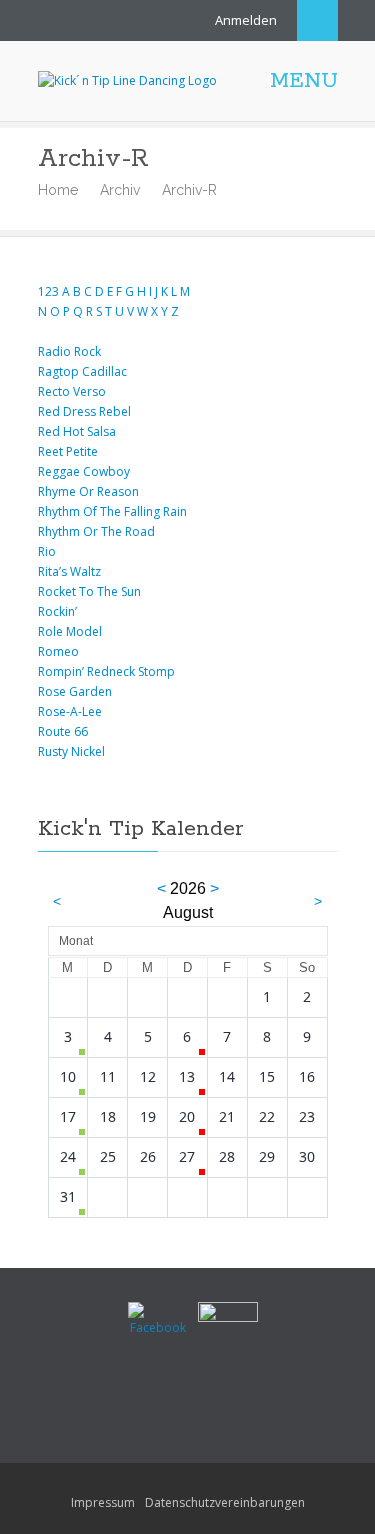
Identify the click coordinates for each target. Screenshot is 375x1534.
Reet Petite (68, 451)
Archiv (120, 190)
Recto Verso (72, 391)
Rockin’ (57, 611)
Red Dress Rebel (84, 411)
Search (317, 20)
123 (48, 291)
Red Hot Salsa (77, 431)
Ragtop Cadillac (82, 371)
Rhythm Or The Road (96, 531)
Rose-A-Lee (70, 711)
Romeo (58, 651)
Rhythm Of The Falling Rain (112, 511)
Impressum (103, 1502)
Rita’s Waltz (69, 571)
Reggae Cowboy (84, 471)
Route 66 (63, 731)
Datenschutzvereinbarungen (225, 1502)
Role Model (70, 631)
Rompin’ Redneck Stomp (106, 671)
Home (58, 190)
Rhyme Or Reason (88, 491)
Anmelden (246, 20)
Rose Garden (75, 691)
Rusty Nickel (71, 751)
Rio (47, 551)
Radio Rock (69, 351)
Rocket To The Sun (89, 591)
